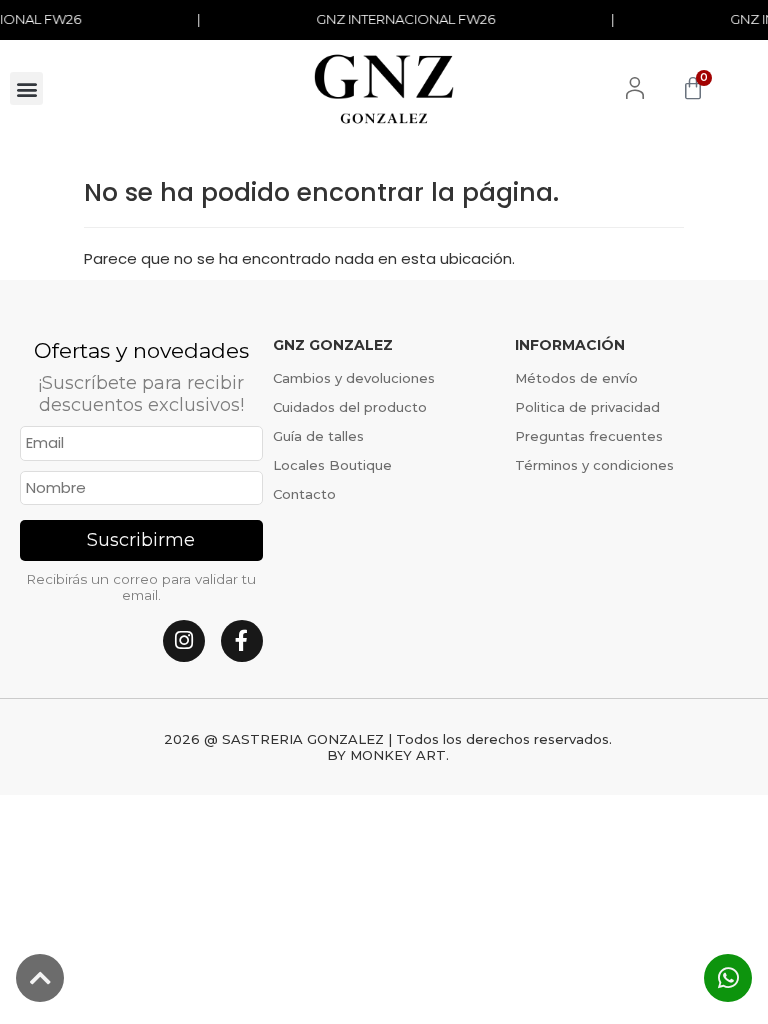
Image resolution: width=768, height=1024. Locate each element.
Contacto (304, 494)
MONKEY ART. (399, 755)
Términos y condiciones (594, 465)
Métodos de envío (576, 378)
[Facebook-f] (242, 641)
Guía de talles (318, 436)
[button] (26, 88)
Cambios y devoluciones (354, 378)
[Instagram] (184, 641)
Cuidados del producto (350, 407)
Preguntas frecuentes (589, 436)
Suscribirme (141, 540)
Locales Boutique (332, 465)
